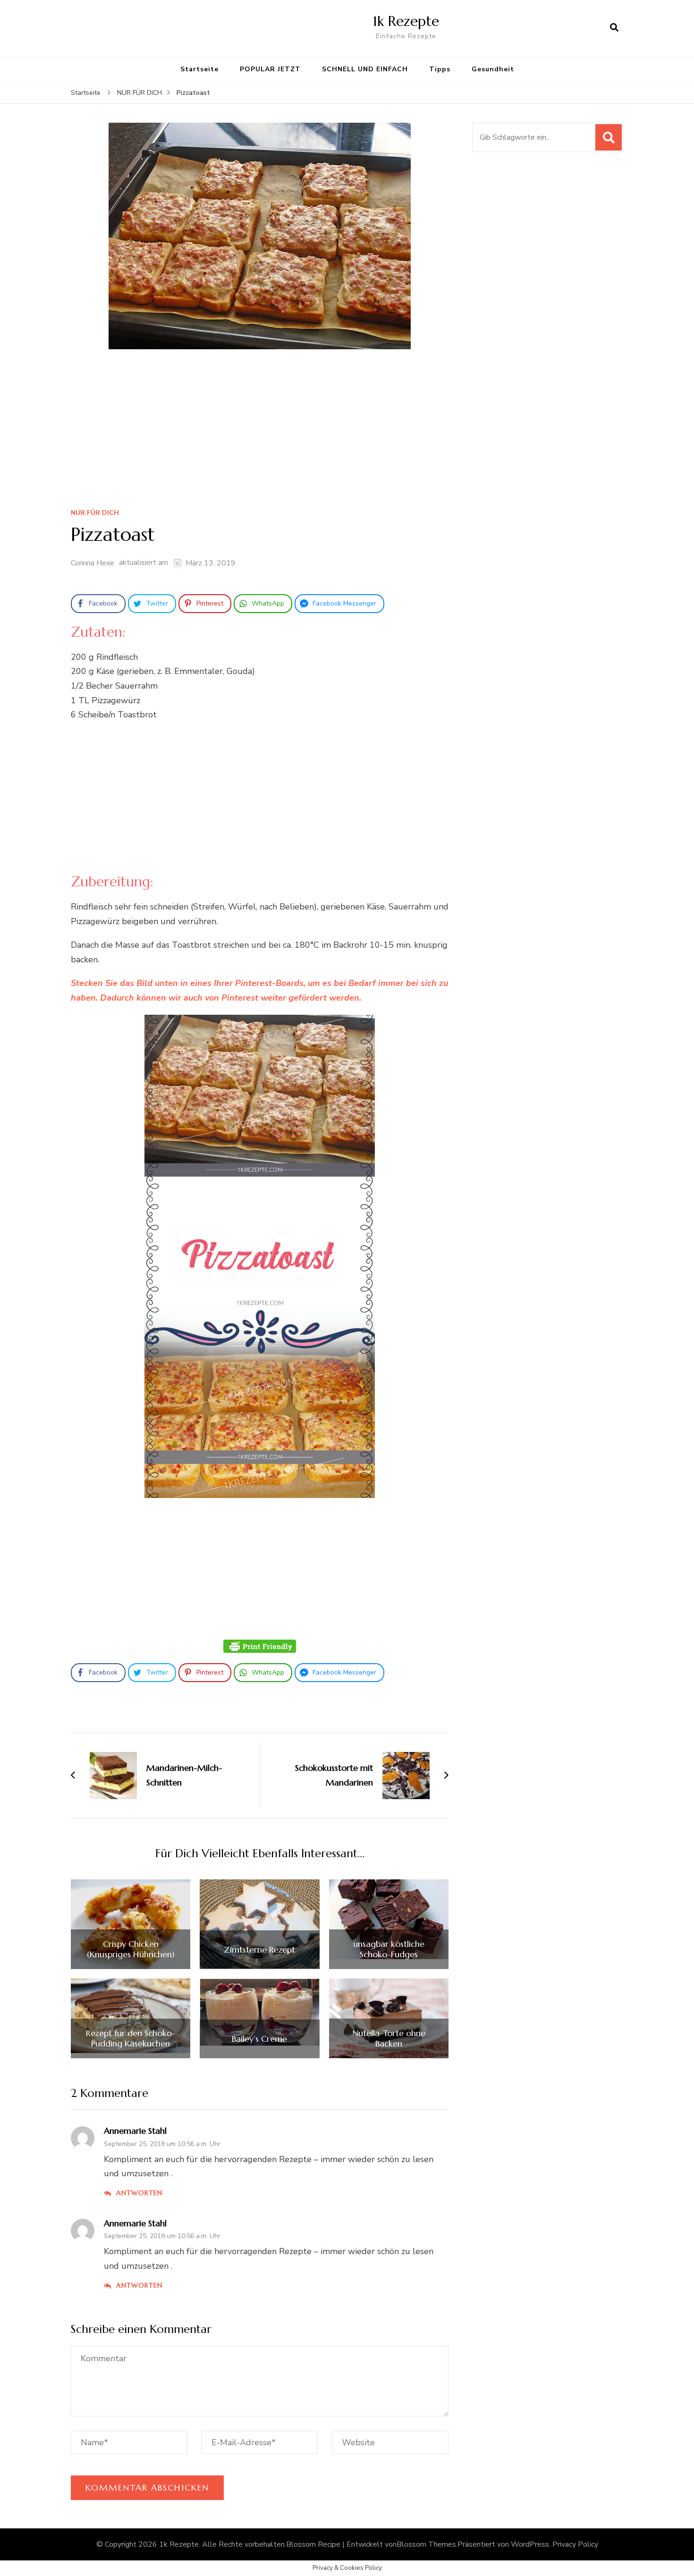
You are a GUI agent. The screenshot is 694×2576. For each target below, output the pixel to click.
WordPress (530, 2544)
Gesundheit (493, 69)
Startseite (199, 69)
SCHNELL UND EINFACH (365, 69)
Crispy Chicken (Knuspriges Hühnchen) (131, 1949)
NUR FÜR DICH (95, 513)
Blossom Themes (426, 2544)
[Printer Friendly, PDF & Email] (260, 1646)
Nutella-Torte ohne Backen (389, 2038)
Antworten (139, 2193)
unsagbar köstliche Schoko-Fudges (389, 1949)
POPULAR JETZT (270, 69)
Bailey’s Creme (259, 2039)
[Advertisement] (260, 432)
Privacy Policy (575, 2544)
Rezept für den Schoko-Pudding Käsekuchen (131, 2038)
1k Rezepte (406, 21)
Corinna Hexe (93, 563)
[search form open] (614, 28)
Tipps (440, 69)
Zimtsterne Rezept (259, 1950)
